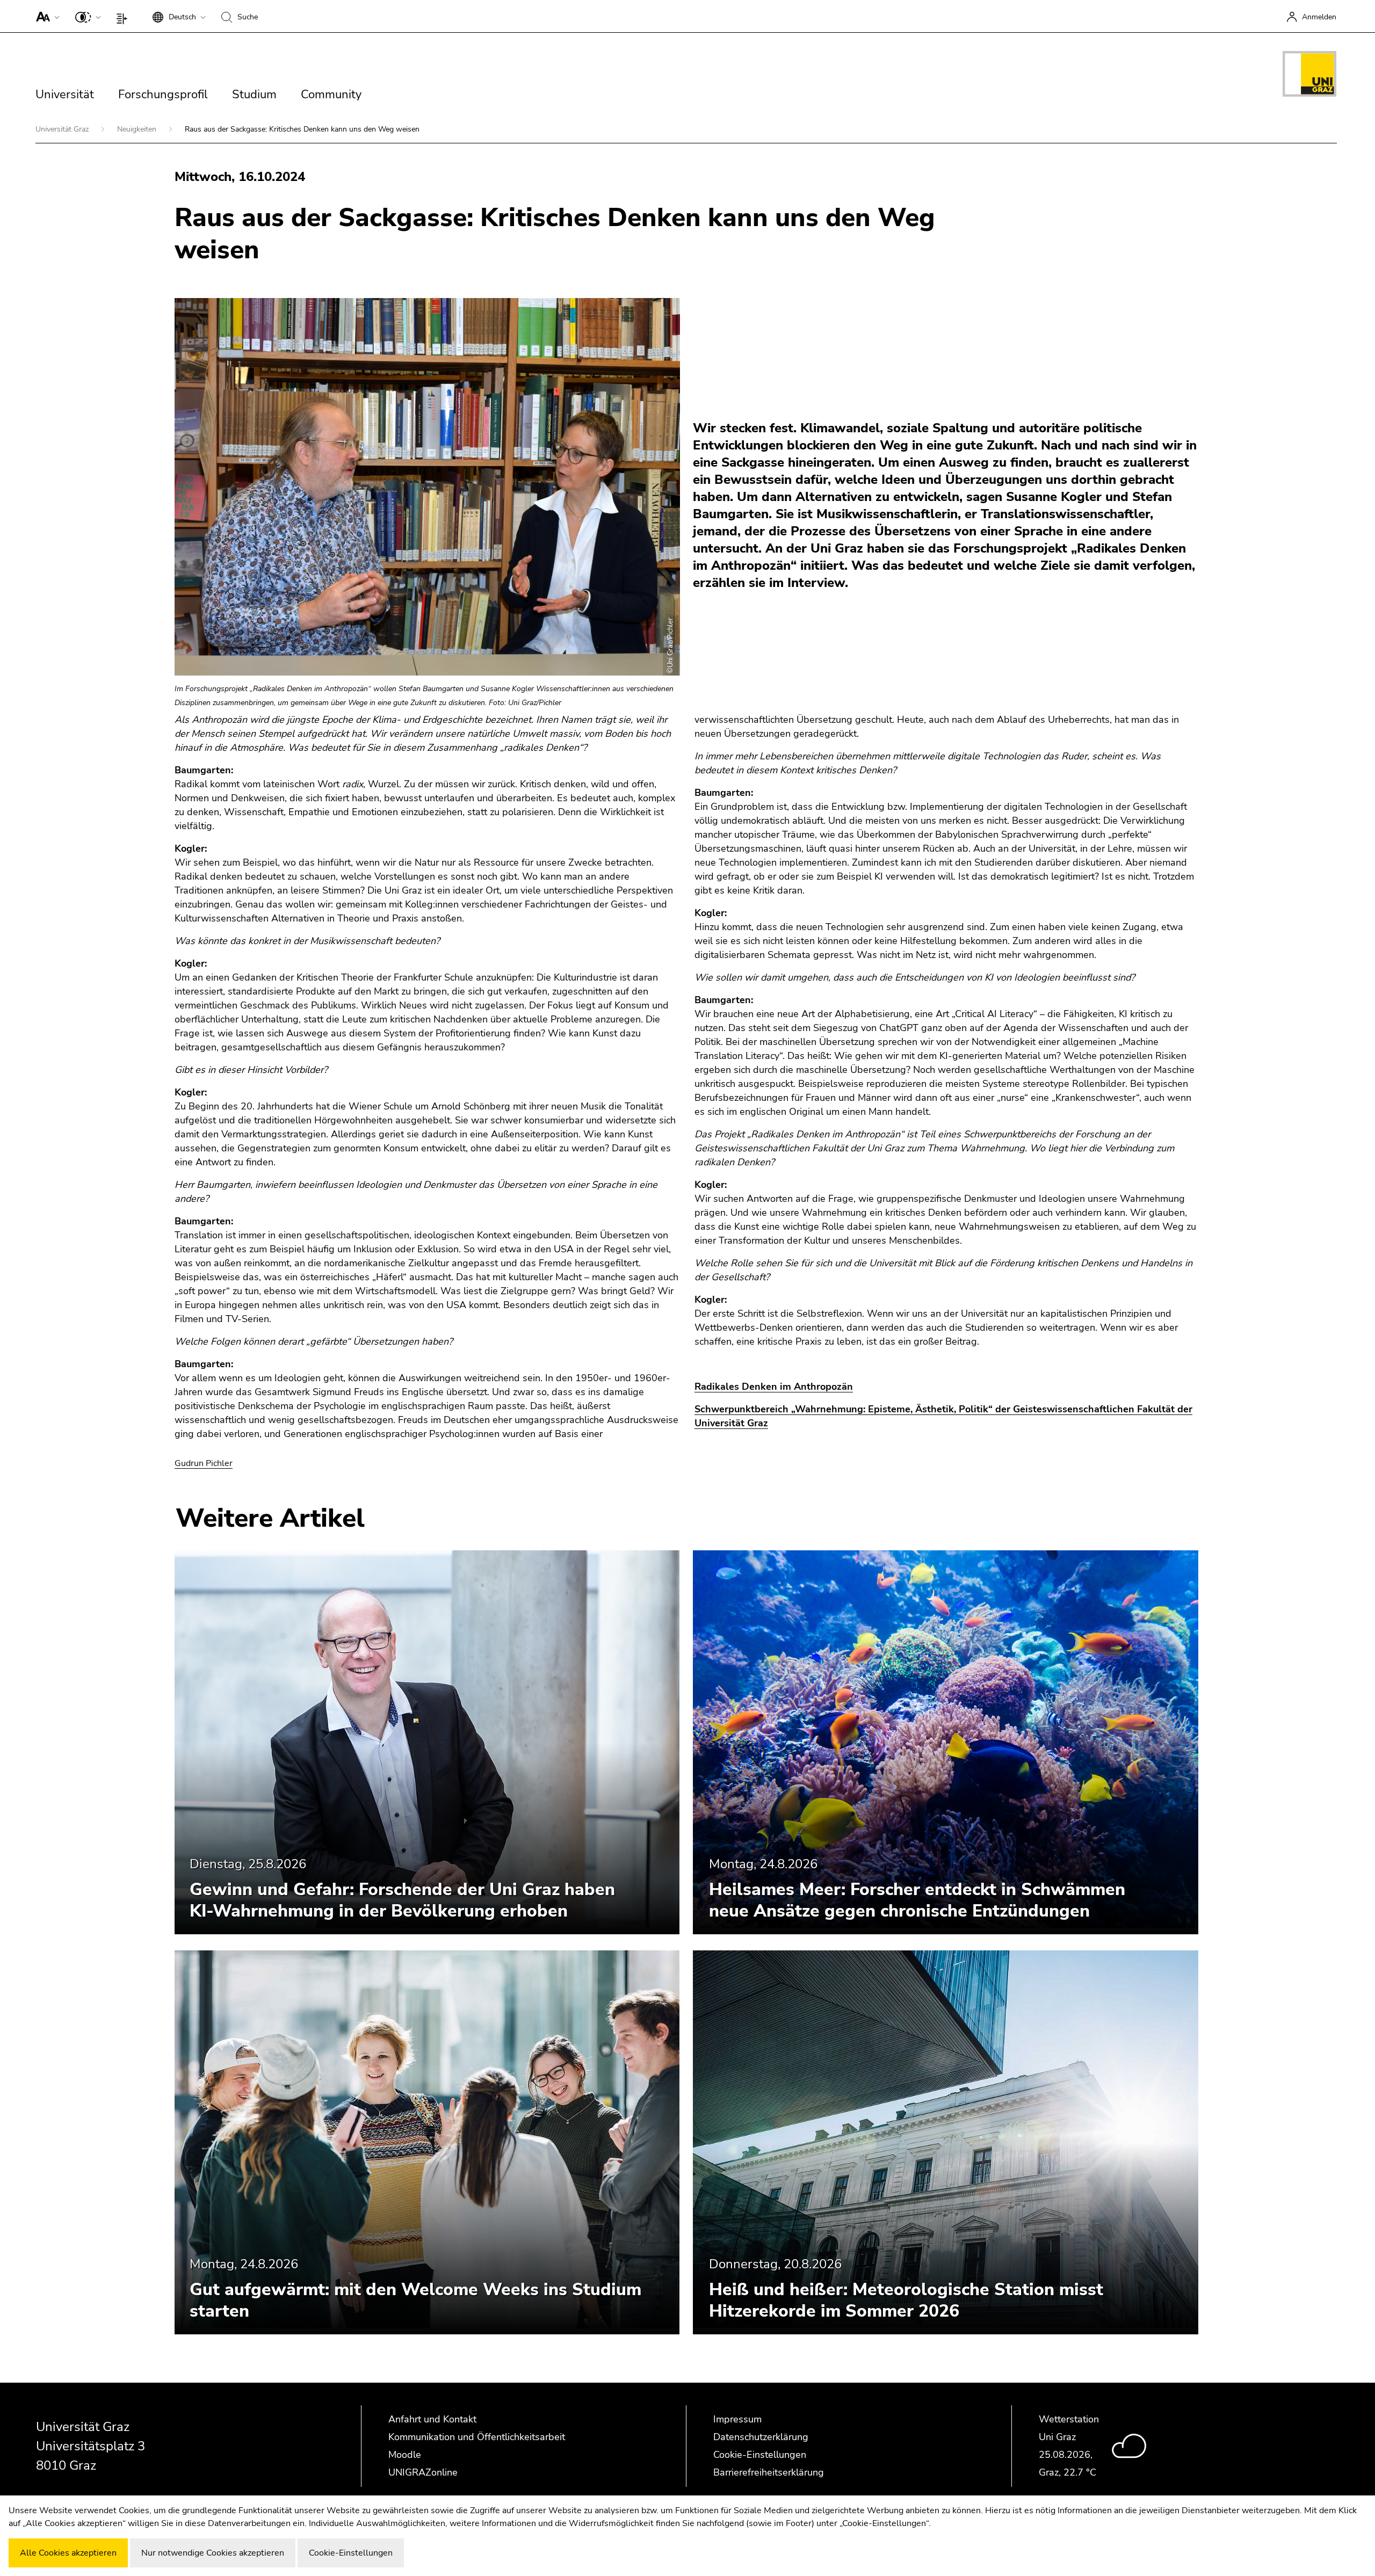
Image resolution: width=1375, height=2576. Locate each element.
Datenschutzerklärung (761, 2437)
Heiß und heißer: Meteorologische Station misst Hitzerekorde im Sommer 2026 (906, 2300)
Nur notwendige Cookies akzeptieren (213, 2553)
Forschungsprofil (163, 95)
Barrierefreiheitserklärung (769, 2472)
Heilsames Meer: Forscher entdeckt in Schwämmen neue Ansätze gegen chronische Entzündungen (917, 1900)
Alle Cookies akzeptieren (68, 2553)
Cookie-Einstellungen (760, 2455)
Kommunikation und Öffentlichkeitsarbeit (477, 2437)
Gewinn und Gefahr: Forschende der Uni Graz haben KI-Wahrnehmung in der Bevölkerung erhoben (402, 1900)
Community (331, 95)
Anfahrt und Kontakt (432, 2419)
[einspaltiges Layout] (124, 16)
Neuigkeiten (138, 129)
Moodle (405, 2455)
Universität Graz (63, 129)
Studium (254, 95)
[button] (45, 16)
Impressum (737, 2419)
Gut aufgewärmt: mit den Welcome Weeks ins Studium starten (415, 2300)
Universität (65, 95)
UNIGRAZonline (423, 2472)
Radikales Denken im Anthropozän (774, 1387)
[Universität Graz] (1309, 76)
